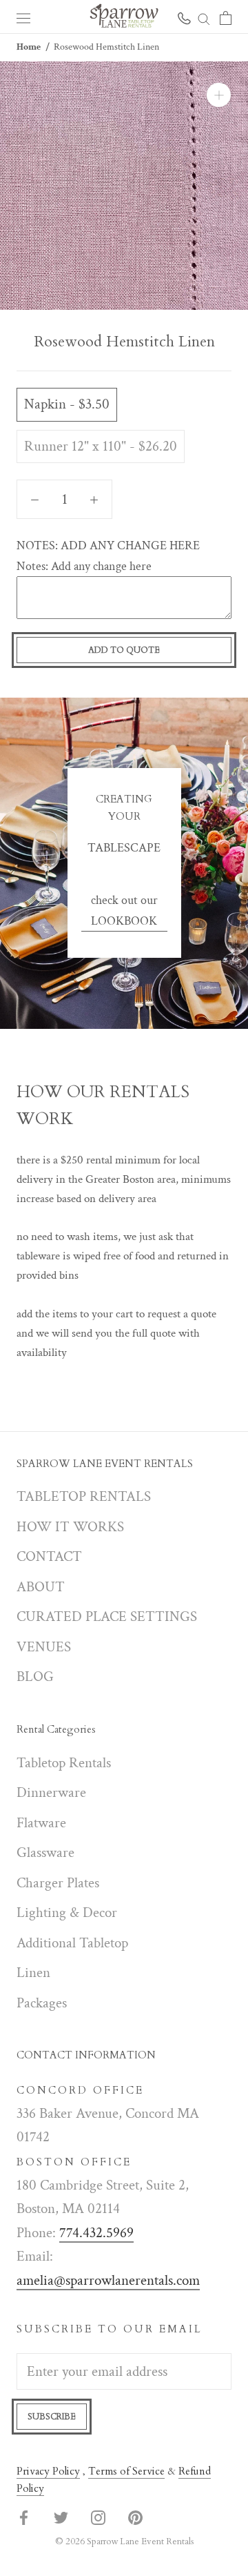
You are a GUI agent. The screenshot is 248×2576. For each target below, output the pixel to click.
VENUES (44, 1647)
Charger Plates (58, 1883)
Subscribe (52, 2417)
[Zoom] (219, 95)
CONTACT (49, 1556)
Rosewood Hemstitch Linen (106, 47)
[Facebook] (24, 2517)
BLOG (35, 1677)
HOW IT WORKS (70, 1527)
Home (29, 47)
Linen (33, 1973)
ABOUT (41, 1587)
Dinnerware (51, 1792)
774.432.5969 (96, 2233)
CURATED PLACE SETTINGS (107, 1616)
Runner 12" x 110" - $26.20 (101, 446)
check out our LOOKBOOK (124, 911)
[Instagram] (98, 2517)
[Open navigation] (23, 17)
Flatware (41, 1823)
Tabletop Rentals (64, 1763)
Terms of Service (126, 2471)
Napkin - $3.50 (67, 404)
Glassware (45, 1852)
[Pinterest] (135, 2517)
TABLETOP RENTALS (84, 1496)
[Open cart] (226, 17)
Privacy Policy (48, 2471)
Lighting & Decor (67, 1913)
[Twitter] (61, 2517)
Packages (42, 2003)
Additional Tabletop (72, 1943)
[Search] (204, 17)
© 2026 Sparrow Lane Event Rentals (124, 2541)
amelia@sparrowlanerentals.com (108, 2280)
